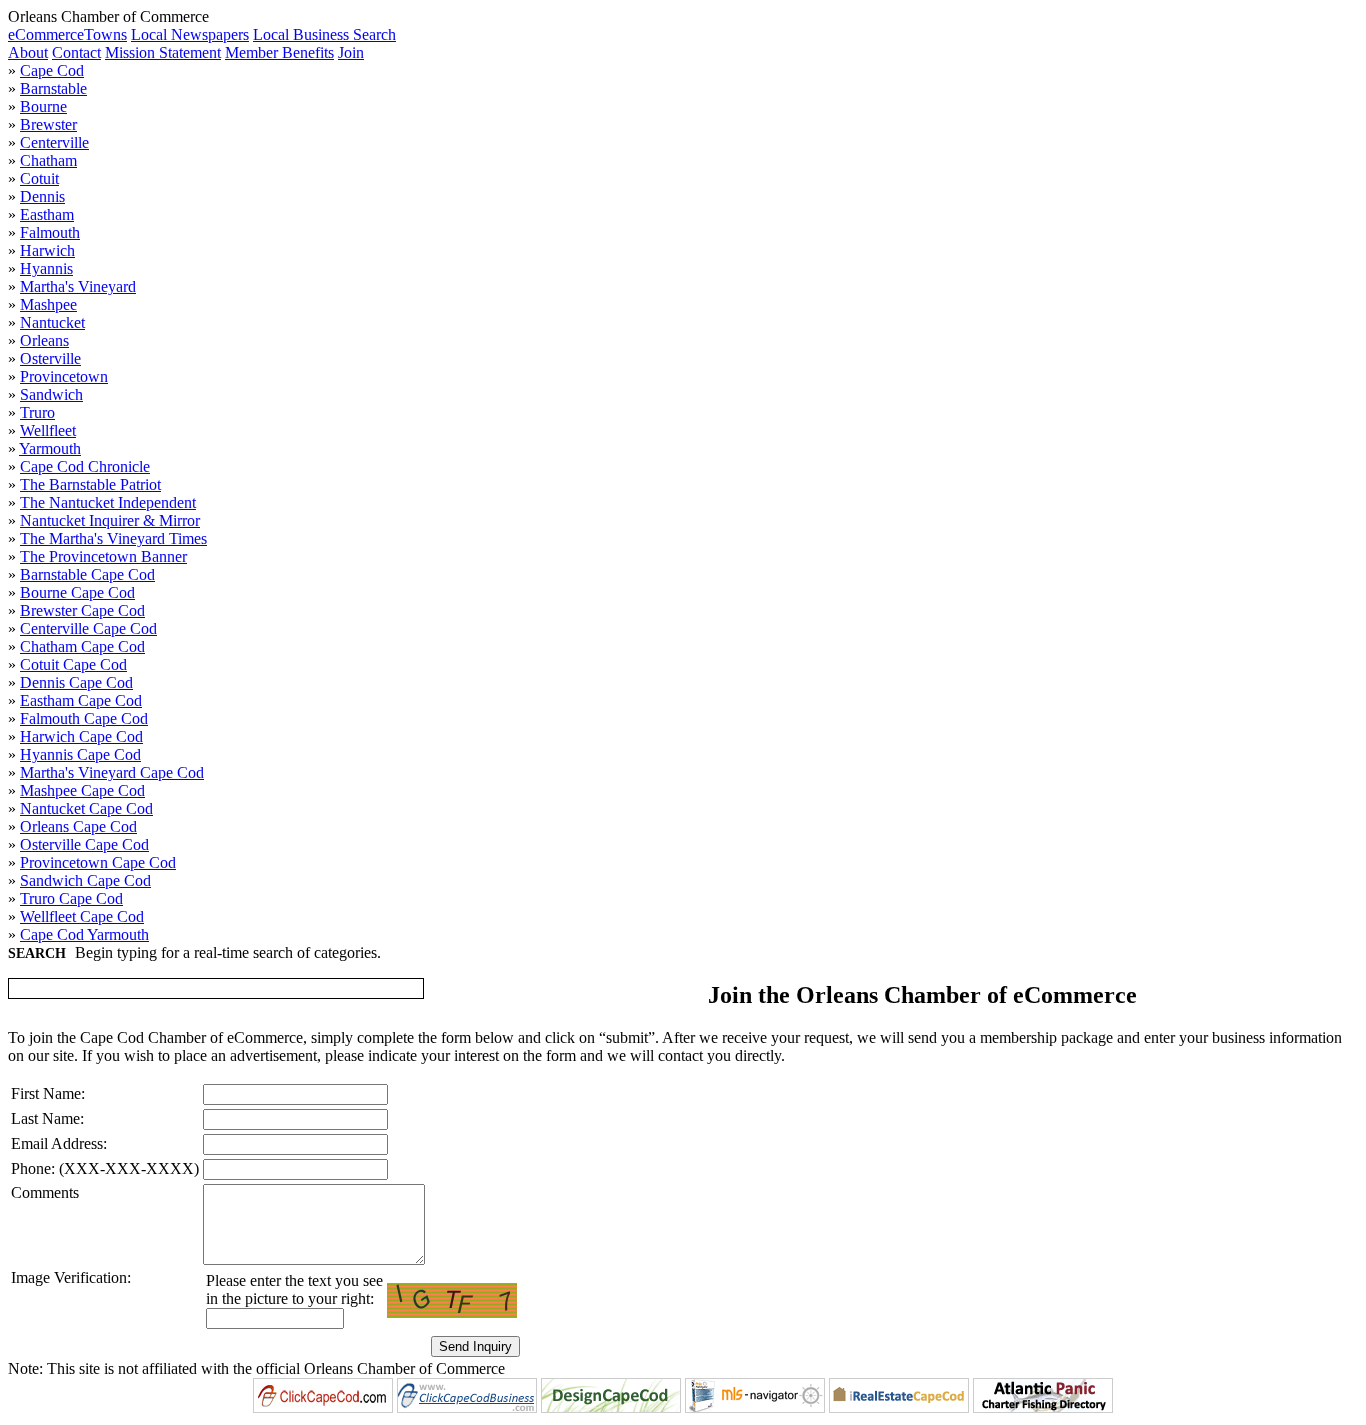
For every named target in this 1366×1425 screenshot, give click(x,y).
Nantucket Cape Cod (86, 808)
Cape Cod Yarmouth (84, 934)
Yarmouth (50, 448)
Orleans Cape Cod (78, 826)
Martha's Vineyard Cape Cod (112, 772)
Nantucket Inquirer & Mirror (110, 520)
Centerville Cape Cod (88, 628)
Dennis (42, 196)
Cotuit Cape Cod (73, 664)
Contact (76, 52)
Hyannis (46, 268)
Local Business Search (324, 34)
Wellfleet (48, 430)
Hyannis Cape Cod (80, 754)
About (28, 52)
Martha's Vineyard (78, 286)
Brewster (48, 124)
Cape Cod (52, 70)
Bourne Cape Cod (77, 592)
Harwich (47, 250)
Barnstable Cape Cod (87, 574)
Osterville (50, 358)
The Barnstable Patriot (90, 484)
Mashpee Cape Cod (82, 790)
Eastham (47, 214)
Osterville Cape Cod (84, 844)
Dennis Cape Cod (76, 682)
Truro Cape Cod (71, 898)
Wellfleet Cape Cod (82, 916)
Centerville (54, 142)
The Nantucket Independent (108, 502)
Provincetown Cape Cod (98, 862)
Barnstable (53, 88)
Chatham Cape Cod (82, 646)
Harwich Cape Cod (81, 736)
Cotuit (39, 178)
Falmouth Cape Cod (84, 718)
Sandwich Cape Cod (85, 880)
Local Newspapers (190, 34)
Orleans (44, 340)
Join (351, 52)
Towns (105, 34)
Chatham (48, 160)
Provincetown (64, 376)
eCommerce (46, 34)
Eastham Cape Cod (81, 700)
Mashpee (48, 304)
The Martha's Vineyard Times (113, 538)
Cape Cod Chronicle (85, 466)
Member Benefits (279, 52)
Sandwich (51, 394)
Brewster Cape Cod (82, 610)
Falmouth (50, 232)
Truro (37, 412)
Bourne (43, 106)
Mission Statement (163, 52)
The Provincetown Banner (103, 556)
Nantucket (52, 322)
